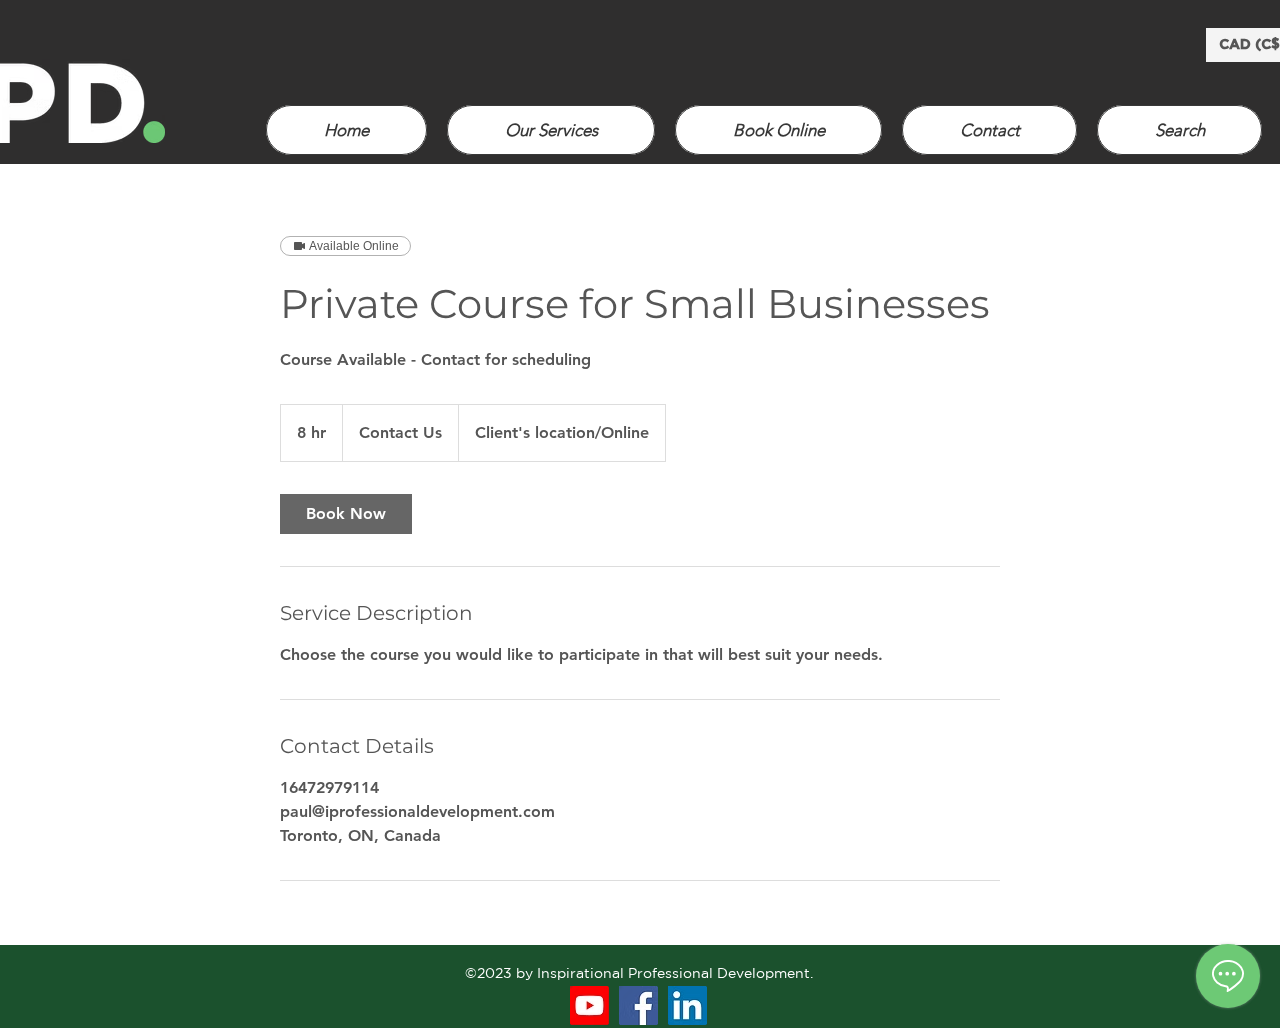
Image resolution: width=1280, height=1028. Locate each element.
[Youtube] (589, 1005)
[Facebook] (638, 1005)
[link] (346, 514)
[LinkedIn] (687, 1005)
